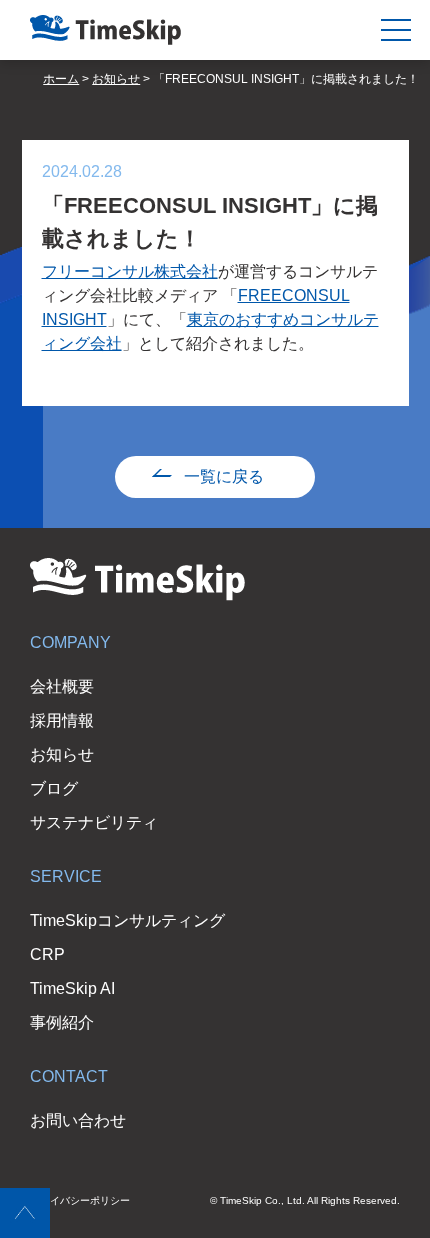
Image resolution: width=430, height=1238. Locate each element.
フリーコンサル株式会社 (130, 271)
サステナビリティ (94, 822)
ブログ (54, 788)
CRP (47, 954)
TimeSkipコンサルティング (127, 920)
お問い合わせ (78, 1120)
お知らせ (62, 754)
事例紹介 (62, 1022)
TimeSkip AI (72, 988)
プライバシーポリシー (80, 1200)
